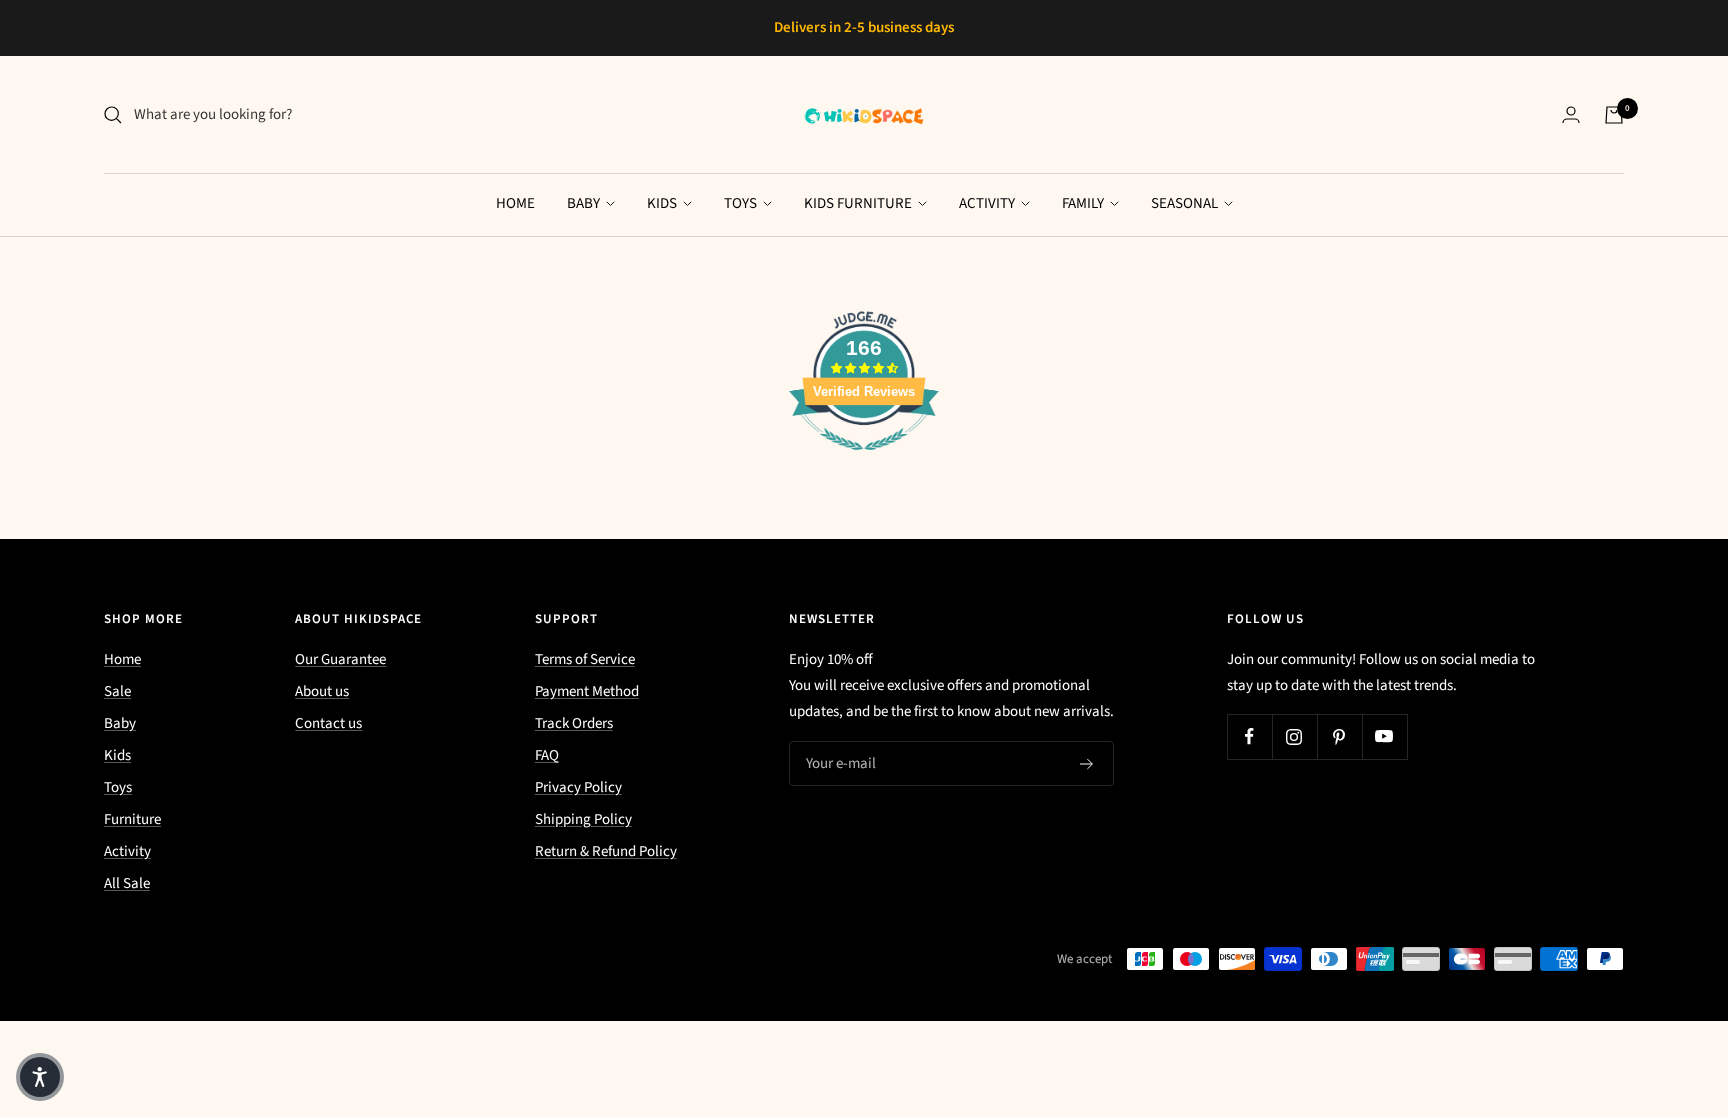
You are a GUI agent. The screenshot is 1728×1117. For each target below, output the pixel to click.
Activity (127, 851)
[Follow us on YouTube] (1384, 736)
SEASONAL (1186, 203)
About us (322, 691)
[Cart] (1614, 115)
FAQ (547, 755)
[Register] (1087, 764)
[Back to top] (1644, 981)
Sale (117, 691)
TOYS (742, 203)
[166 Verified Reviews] (864, 461)
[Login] (1571, 114)
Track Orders (574, 723)
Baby (120, 723)
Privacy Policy (578, 787)
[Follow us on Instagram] (1294, 736)
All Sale (127, 883)
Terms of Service (585, 659)
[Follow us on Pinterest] (1339, 736)
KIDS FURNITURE (859, 203)
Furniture (132, 819)
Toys (118, 787)
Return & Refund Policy (606, 851)
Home (122, 659)
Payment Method (587, 691)
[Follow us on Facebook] (1249, 736)
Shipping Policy (583, 819)
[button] (40, 1077)
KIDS (663, 203)
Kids (117, 755)
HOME (515, 203)
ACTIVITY (988, 203)
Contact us (328, 723)
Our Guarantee (340, 659)
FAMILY (1084, 203)
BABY (585, 203)
